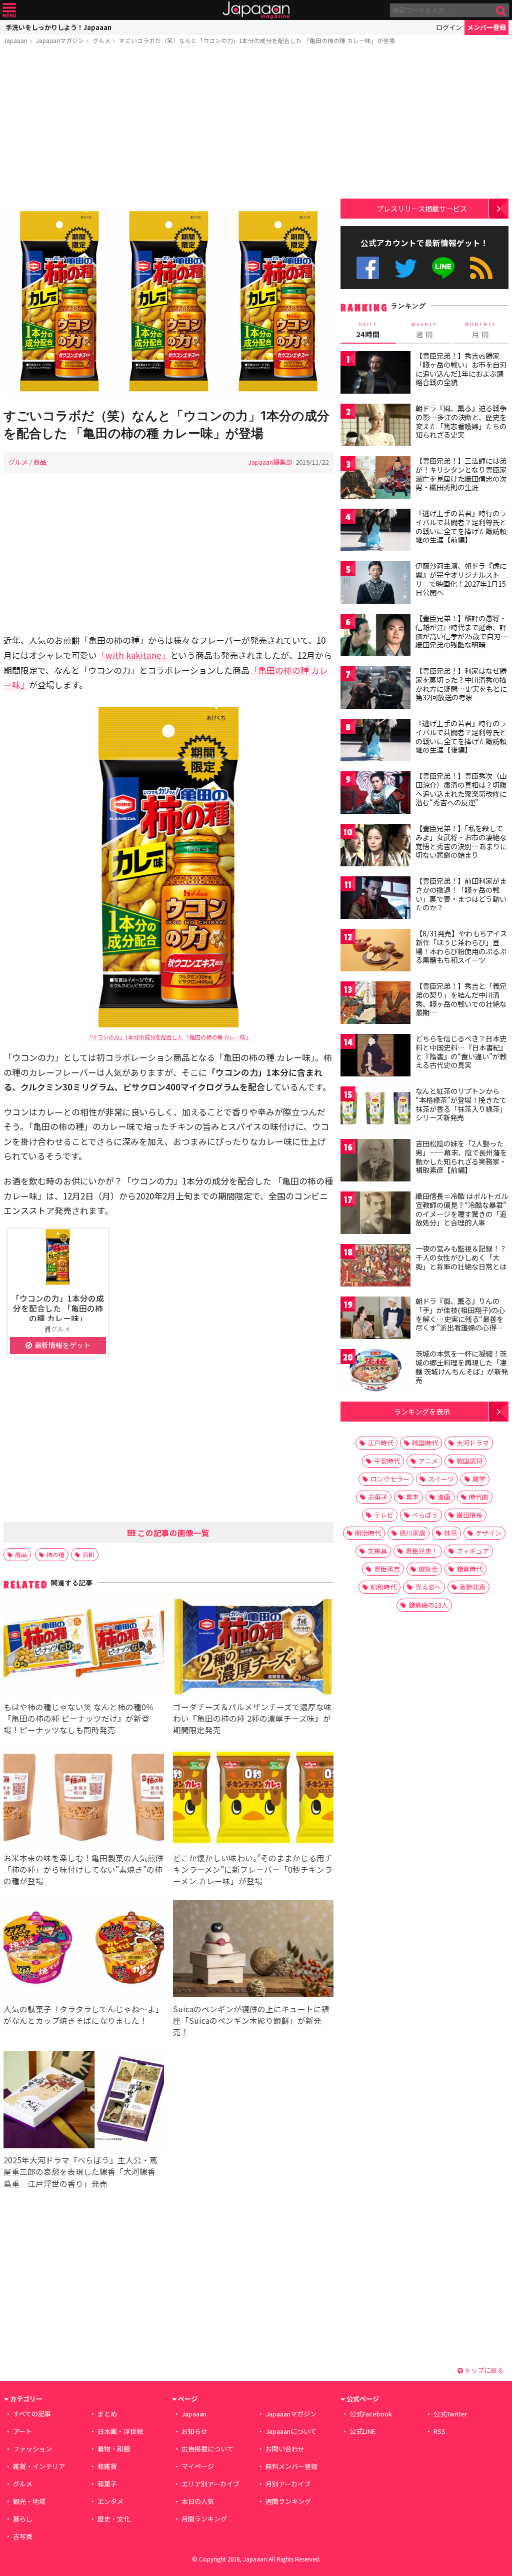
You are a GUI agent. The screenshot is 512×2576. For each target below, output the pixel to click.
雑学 (479, 1479)
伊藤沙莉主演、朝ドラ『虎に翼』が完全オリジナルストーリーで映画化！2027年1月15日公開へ (461, 579)
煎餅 (88, 1554)
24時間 (368, 330)
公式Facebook (368, 268)
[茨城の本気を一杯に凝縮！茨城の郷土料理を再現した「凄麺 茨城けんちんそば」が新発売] (375, 1372)
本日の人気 (198, 2501)
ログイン (449, 27)
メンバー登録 (486, 27)
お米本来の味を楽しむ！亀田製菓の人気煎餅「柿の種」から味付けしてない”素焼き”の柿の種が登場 (83, 1869)
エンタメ (110, 2501)
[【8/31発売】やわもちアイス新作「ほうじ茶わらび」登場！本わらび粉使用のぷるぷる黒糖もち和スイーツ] (375, 952)
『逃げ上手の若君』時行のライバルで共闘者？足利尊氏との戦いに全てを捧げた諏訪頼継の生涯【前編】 (461, 526)
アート (22, 2431)
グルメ (101, 40)
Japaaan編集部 (270, 462)
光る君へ (428, 1587)
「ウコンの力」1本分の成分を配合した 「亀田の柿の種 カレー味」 (169, 1037)
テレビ (384, 1515)
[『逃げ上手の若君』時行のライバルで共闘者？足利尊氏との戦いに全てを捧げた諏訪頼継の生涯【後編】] (375, 742)
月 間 (480, 330)
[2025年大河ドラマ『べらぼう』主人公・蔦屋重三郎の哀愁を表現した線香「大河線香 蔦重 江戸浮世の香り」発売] (84, 2101)
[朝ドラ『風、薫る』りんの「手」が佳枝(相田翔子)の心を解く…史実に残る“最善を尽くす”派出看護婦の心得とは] (375, 1319)
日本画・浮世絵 (120, 2431)
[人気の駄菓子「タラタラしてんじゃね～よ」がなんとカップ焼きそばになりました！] (84, 1950)
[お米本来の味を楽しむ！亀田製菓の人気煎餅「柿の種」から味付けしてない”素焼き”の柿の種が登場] (84, 1799)
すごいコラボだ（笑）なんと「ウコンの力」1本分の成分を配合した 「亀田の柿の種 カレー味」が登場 (257, 40)
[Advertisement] (168, 129)
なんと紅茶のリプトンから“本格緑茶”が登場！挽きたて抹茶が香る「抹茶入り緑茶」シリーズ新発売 (461, 1104)
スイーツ (441, 1479)
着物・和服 (114, 2449)
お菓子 (378, 1497)
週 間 (424, 330)
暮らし (23, 2519)
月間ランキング (204, 2519)
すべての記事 (32, 2414)
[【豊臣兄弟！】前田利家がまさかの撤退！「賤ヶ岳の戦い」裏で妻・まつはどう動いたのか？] (375, 899)
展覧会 (428, 1569)
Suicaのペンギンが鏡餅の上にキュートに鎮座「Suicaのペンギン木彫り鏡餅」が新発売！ (251, 2020)
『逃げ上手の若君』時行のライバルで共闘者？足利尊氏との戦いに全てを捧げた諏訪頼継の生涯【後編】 (461, 737)
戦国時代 (425, 1443)
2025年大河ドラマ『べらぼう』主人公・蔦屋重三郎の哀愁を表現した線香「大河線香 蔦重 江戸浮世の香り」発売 (83, 2171)
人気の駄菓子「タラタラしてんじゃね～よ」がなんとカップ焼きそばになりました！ (83, 2015)
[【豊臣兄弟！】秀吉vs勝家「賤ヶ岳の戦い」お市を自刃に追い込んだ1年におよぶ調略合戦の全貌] (375, 374)
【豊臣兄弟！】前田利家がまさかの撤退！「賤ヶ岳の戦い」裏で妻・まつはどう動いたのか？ (461, 894)
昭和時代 (383, 1587)
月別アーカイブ (288, 2484)
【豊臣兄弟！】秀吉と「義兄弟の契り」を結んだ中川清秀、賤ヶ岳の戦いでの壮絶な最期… (461, 999)
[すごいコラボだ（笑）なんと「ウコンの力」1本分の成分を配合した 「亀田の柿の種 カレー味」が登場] (168, 303)
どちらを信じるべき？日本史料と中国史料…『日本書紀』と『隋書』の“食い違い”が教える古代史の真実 (461, 1052)
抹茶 (450, 1533)
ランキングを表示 (422, 1411)
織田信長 (469, 1515)
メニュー (9, 10)
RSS (481, 268)
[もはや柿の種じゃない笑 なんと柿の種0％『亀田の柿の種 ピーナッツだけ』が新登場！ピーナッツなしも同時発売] (84, 1648)
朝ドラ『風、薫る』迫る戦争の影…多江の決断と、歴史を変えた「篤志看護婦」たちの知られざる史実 (461, 421)
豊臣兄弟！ (422, 1551)
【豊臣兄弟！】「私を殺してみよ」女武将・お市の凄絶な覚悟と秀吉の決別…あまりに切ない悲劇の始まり (461, 842)
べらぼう (425, 1515)
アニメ (428, 1461)
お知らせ (194, 2431)
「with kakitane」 (133, 655)
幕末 (412, 1497)
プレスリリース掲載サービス (422, 208)
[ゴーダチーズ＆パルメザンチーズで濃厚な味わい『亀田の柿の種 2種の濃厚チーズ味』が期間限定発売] (253, 1648)
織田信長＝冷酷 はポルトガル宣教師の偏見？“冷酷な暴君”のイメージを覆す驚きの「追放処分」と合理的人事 (462, 1209)
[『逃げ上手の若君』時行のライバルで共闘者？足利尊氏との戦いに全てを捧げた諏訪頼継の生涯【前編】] (375, 531)
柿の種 (55, 1554)
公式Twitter (406, 268)
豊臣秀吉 (387, 1569)
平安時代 (387, 1461)
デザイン (488, 1533)
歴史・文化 (114, 2519)
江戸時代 (380, 1443)
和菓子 (107, 2484)
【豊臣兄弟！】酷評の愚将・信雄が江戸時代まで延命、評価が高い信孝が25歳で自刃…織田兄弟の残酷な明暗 (462, 631)
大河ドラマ (473, 1443)
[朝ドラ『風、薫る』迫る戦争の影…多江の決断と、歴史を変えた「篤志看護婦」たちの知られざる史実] (375, 426)
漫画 (444, 1497)
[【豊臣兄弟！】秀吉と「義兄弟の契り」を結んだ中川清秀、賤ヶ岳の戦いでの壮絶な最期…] (375, 1004)
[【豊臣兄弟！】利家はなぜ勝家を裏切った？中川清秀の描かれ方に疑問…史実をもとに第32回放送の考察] (375, 689)
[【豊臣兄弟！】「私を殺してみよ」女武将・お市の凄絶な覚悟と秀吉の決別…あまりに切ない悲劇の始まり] (375, 847)
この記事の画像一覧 (172, 1533)
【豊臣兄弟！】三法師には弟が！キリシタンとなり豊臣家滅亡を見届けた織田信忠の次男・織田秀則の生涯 (461, 474)
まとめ (107, 2414)
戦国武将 (469, 1461)
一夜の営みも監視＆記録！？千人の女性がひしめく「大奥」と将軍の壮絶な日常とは (461, 1257)
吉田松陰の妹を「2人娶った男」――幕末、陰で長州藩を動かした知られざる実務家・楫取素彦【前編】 (461, 1157)
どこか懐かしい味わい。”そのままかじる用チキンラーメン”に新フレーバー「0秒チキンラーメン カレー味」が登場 (253, 1869)
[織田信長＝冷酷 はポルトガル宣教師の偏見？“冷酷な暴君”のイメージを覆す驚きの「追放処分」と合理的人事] (375, 1214)
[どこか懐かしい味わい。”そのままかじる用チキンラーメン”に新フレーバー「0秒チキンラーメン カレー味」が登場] (253, 1799)
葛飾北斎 (472, 1587)
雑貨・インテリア (39, 2466)
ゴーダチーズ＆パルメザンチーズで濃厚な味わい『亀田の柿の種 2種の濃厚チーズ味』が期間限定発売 (252, 1718)
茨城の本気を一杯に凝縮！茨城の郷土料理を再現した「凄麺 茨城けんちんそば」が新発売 (462, 1367)
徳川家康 (412, 1533)
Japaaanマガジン (60, 40)
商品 (40, 462)
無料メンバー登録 (291, 2466)
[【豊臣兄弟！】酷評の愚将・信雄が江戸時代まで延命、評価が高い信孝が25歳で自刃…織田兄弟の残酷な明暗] (375, 636)
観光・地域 (29, 2501)
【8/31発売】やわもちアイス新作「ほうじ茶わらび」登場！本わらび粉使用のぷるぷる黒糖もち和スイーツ (461, 947)
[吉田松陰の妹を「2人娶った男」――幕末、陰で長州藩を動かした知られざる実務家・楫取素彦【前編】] (375, 1162)
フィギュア (473, 1551)
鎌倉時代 (469, 1569)
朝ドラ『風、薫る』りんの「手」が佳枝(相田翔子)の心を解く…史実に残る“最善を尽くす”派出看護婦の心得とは (460, 1319)
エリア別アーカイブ (210, 2484)
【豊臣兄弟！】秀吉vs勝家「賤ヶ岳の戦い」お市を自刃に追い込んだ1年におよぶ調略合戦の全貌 (461, 369)
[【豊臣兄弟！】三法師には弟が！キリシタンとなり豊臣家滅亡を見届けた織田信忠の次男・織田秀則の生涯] (375, 479)
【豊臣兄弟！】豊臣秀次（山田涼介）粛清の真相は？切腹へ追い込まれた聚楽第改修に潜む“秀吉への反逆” (461, 789)
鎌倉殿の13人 (428, 1605)
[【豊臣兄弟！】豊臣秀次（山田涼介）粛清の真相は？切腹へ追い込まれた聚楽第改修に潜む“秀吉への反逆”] (375, 794)
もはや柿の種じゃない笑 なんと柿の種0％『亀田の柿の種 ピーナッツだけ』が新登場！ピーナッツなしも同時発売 (79, 1718)
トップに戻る (483, 2370)
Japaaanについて (291, 2431)
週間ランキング (288, 2501)
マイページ (198, 2466)
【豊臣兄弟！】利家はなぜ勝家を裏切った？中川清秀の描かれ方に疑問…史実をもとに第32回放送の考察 (461, 684)
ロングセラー (390, 1479)
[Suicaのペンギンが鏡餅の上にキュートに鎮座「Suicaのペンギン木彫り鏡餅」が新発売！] (253, 1950)
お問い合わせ (285, 2449)
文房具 (377, 1551)
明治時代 (368, 1533)
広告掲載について (207, 2449)
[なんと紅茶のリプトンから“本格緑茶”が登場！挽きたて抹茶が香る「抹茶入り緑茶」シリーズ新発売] (375, 1109)
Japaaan (256, 10)
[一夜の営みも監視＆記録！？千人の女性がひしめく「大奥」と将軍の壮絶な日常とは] (375, 1267)
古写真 (23, 2536)
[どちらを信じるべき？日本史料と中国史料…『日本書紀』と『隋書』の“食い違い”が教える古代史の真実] (375, 1057)
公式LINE (444, 268)
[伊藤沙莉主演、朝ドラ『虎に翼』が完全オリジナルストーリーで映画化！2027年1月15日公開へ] (375, 584)
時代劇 (479, 1497)
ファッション (32, 2449)
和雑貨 (107, 2466)
